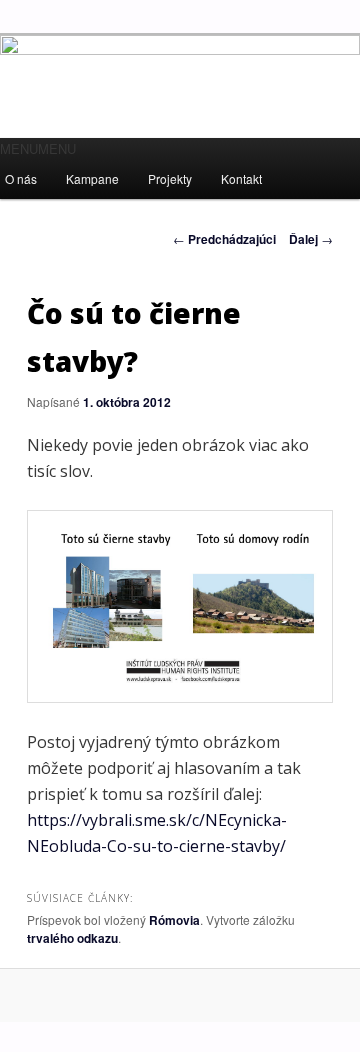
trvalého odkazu (72, 938)
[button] (38, 148)
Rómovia (174, 920)
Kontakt (241, 178)
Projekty (170, 178)
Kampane (92, 178)
